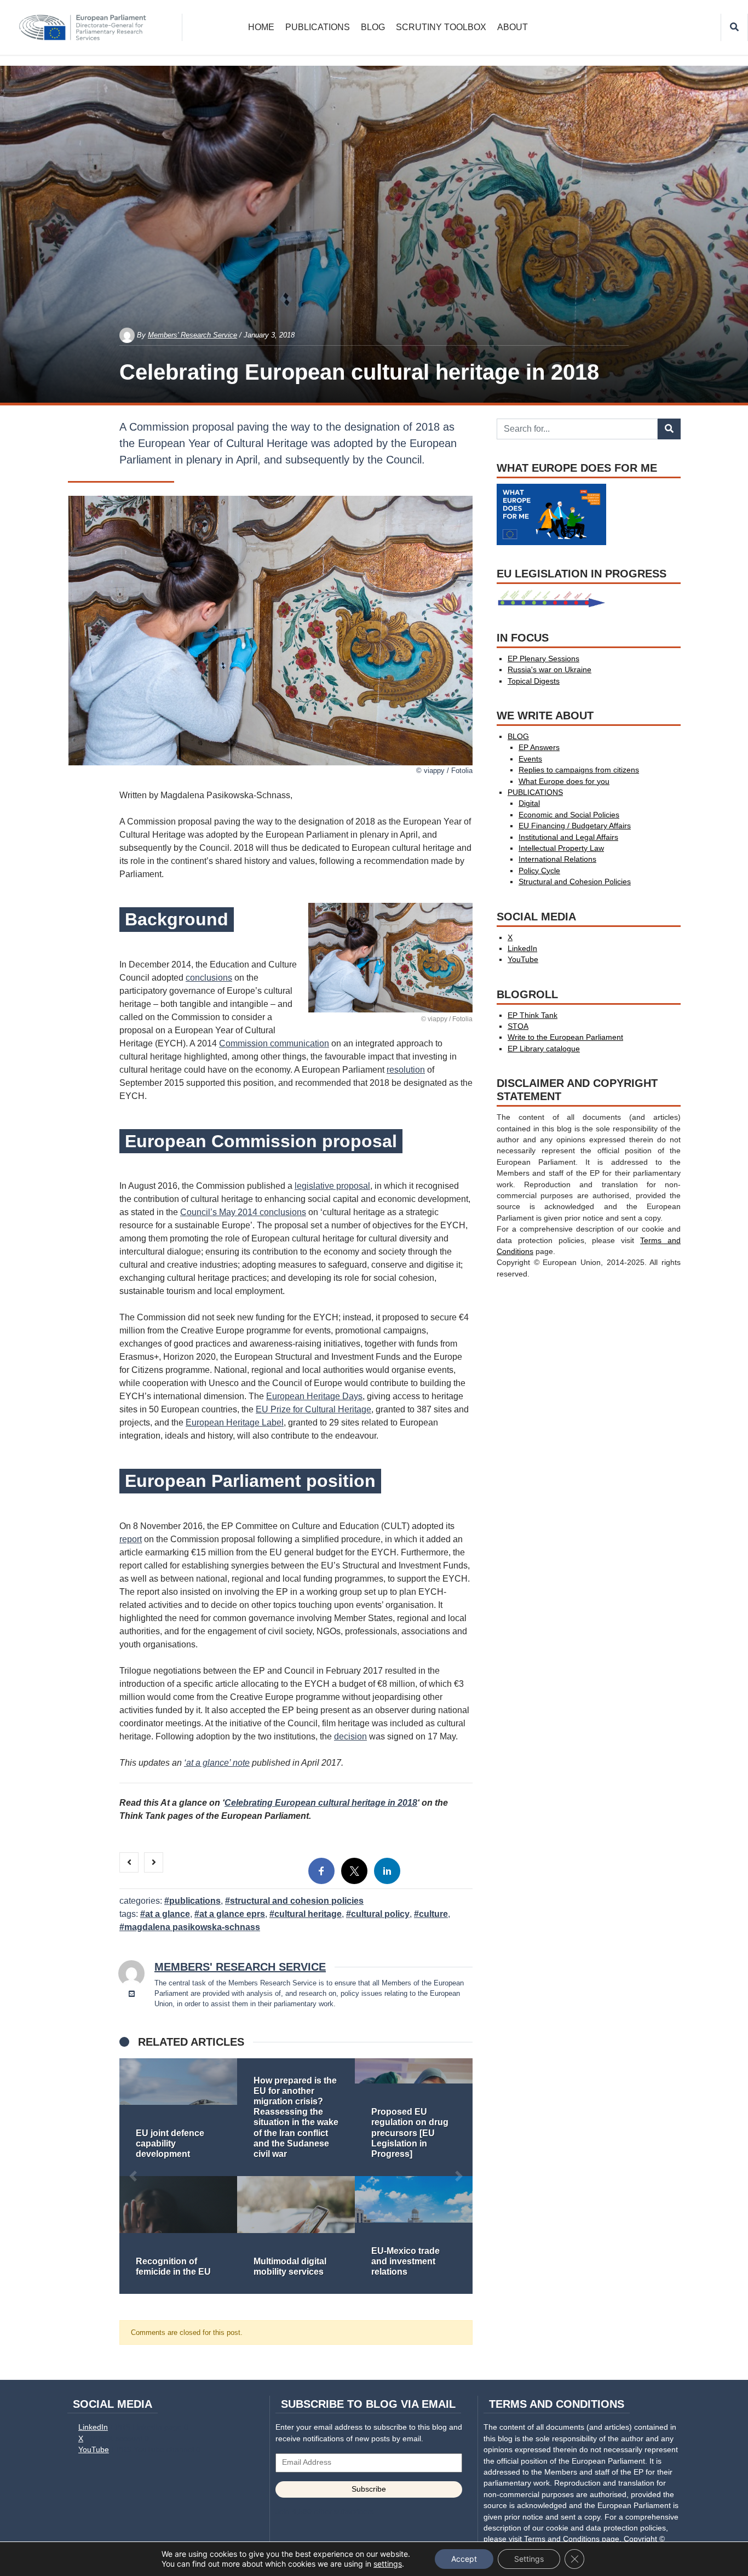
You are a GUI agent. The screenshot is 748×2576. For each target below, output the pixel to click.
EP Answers (539, 748)
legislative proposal (332, 1186)
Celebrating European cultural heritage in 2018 (321, 1803)
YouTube (523, 960)
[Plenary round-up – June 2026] (178, 2117)
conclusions (209, 978)
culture (433, 1914)
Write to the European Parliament (565, 1037)
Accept (464, 2559)
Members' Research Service (192, 335)
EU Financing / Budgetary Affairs (575, 826)
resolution (406, 1070)
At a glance (168, 1914)
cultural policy (380, 1914)
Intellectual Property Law (561, 848)
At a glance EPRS (232, 1914)
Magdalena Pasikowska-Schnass (192, 1927)
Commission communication (274, 1043)
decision (350, 1736)
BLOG (373, 27)
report (131, 1539)
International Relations (557, 859)
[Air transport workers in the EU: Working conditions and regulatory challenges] (414, 2235)
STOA (518, 1026)
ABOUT (513, 27)
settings (388, 2564)
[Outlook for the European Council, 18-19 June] (414, 2117)
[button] (133, 2176)
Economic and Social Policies (569, 815)
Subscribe (369, 2489)
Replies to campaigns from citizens (579, 770)
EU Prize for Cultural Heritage (313, 1409)
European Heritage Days (314, 1396)
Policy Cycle (539, 871)
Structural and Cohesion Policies (297, 1901)
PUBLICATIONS (318, 27)
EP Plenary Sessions (543, 659)
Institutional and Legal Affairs (568, 837)
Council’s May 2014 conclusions (243, 1212)
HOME (261, 27)
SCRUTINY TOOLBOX (441, 27)
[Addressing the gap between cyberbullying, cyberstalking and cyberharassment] (296, 2117)
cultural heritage (308, 1914)
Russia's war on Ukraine (550, 670)
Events (530, 759)
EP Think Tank (533, 1015)
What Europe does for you (564, 782)
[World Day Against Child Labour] (296, 2235)
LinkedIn (522, 949)
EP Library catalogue (544, 1049)
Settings (529, 2559)
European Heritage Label (235, 1422)
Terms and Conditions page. (573, 2539)
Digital (529, 803)
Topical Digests (534, 681)
